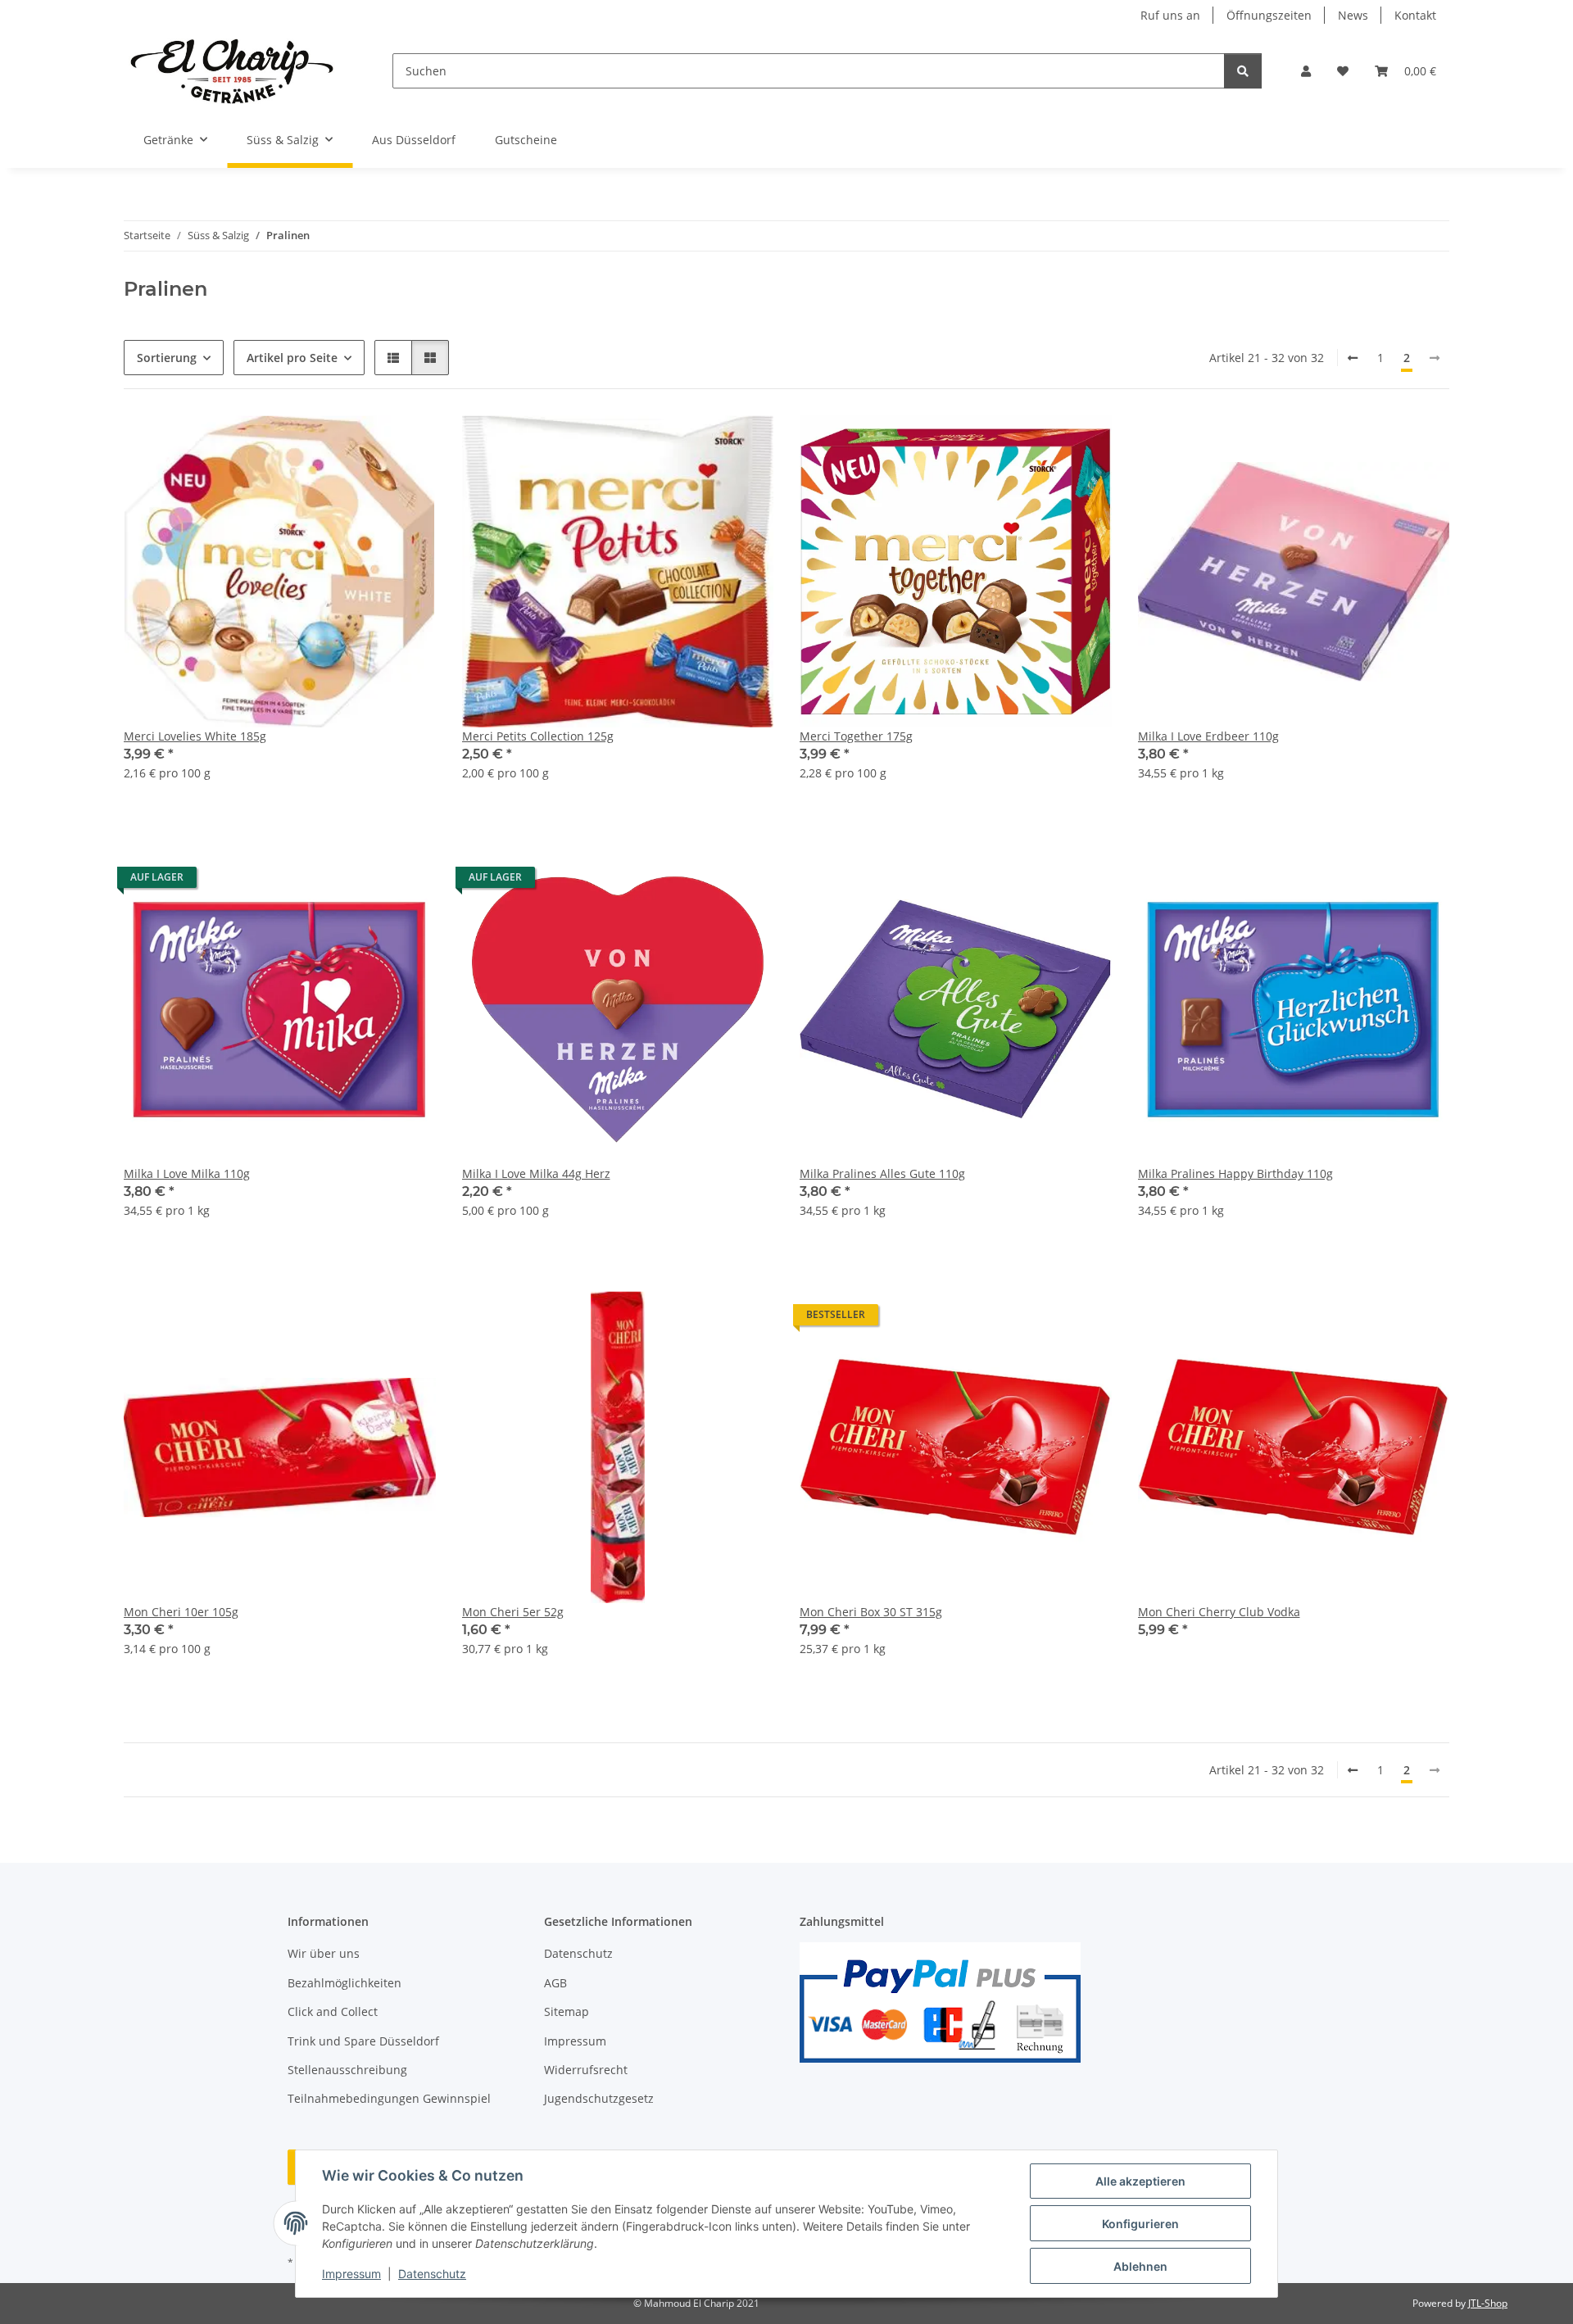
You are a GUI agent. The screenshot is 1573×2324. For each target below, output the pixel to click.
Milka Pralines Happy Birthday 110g (1235, 1173)
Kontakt (1415, 15)
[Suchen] (1243, 71)
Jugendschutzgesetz (599, 2098)
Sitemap (567, 2011)
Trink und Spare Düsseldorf (363, 2041)
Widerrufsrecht (586, 2070)
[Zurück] (1353, 358)
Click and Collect (333, 2011)
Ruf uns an (1170, 15)
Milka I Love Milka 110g (187, 1173)
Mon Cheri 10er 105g (181, 1612)
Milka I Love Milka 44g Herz (536, 1173)
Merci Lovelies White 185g (195, 736)
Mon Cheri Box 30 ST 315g (871, 1612)
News (1353, 15)
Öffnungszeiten (1269, 15)
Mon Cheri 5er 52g (513, 1612)
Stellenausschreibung (347, 2070)
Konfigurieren (1140, 2224)
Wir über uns (324, 1953)
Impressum (351, 2274)
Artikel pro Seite (292, 358)
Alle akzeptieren (1140, 2181)
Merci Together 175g (856, 736)
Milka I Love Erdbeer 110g (1208, 736)
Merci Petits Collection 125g (538, 736)
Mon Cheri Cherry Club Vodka (1219, 1612)
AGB (555, 1983)
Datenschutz (432, 2274)
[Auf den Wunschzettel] (408, 443)
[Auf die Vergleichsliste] (365, 443)
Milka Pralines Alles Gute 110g (882, 1173)
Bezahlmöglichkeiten (345, 1983)
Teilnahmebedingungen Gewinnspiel (389, 2098)
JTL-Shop (1488, 2303)
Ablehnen (1140, 2266)
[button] (1306, 71)
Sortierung (167, 358)
